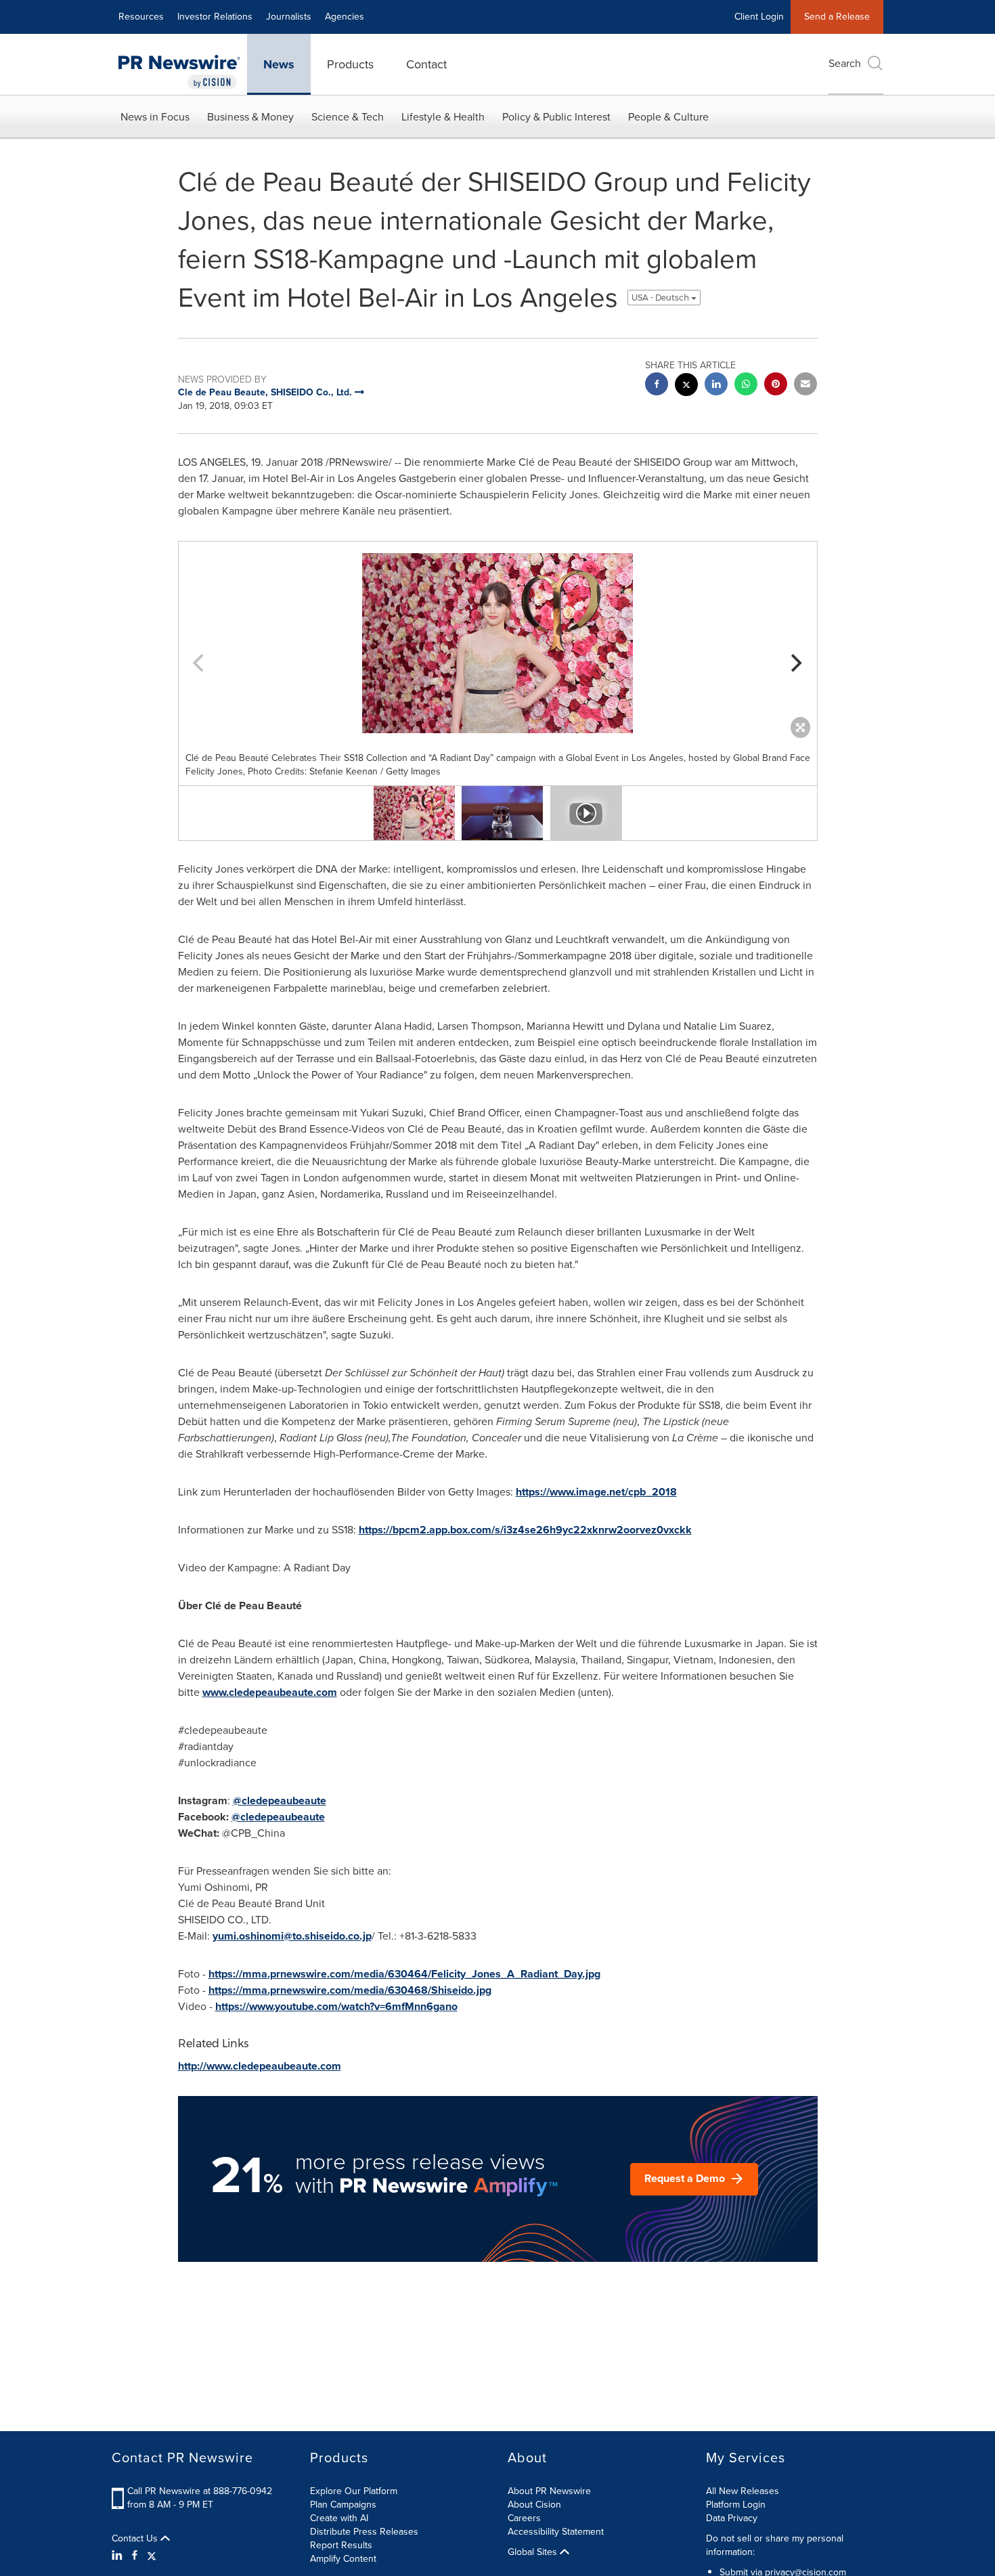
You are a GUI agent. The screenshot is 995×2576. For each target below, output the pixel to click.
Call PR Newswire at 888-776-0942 (200, 2491)
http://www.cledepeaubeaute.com (260, 2066)
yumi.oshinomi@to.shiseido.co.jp (292, 1936)
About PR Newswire (549, 2491)
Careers (524, 2518)
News (279, 64)
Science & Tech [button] (348, 117)
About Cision (534, 2505)
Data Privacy (732, 2518)
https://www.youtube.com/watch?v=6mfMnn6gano (336, 2006)
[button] (498, 643)
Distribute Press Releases (364, 2532)
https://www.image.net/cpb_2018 (596, 1492)
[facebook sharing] (657, 386)
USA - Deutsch (661, 298)
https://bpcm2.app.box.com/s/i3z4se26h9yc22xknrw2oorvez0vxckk (525, 1530)
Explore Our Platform (354, 2491)
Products (350, 64)
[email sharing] (805, 386)
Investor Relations (215, 17)
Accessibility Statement (556, 2532)
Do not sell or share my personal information (775, 2545)
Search (845, 63)
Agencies (345, 17)
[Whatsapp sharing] (746, 386)
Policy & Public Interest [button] (556, 117)
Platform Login (736, 2505)
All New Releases (743, 2491)
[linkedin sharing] (716, 386)
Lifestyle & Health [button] (443, 117)
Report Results (341, 2545)
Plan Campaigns (343, 2505)
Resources (141, 17)
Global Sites (534, 2552)
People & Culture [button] (668, 117)
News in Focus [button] (155, 117)
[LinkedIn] (119, 2556)
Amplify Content (343, 2559)
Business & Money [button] (250, 117)
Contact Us (136, 2539)
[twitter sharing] (686, 386)
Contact (426, 64)
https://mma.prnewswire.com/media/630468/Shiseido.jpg (350, 1990)
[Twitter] (152, 2556)
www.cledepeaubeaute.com (270, 1692)
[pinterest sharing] (776, 386)
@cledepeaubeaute (280, 1800)
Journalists (289, 17)
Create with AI (339, 2518)
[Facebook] (135, 2556)
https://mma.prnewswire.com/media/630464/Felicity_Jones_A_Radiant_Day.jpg (404, 1974)
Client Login (759, 17)
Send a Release (837, 17)
